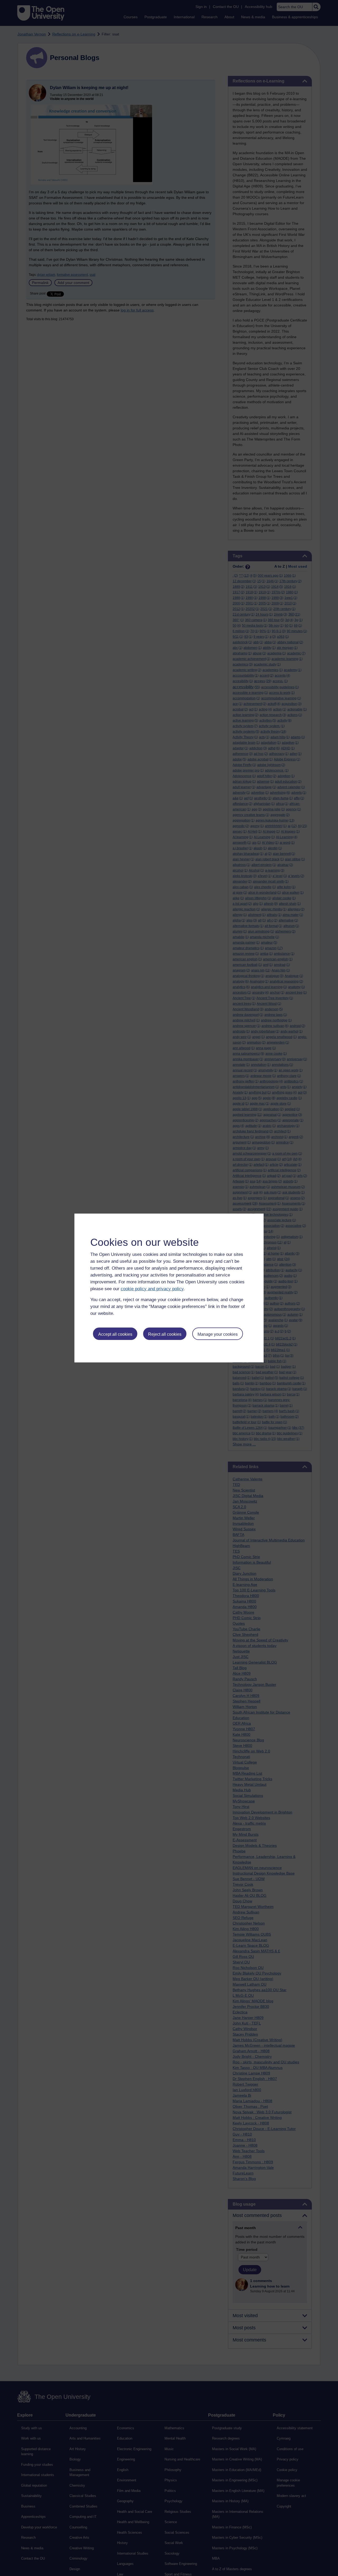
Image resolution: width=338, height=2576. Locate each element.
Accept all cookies (115, 1334)
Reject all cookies (165, 1334)
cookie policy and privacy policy (152, 1289)
